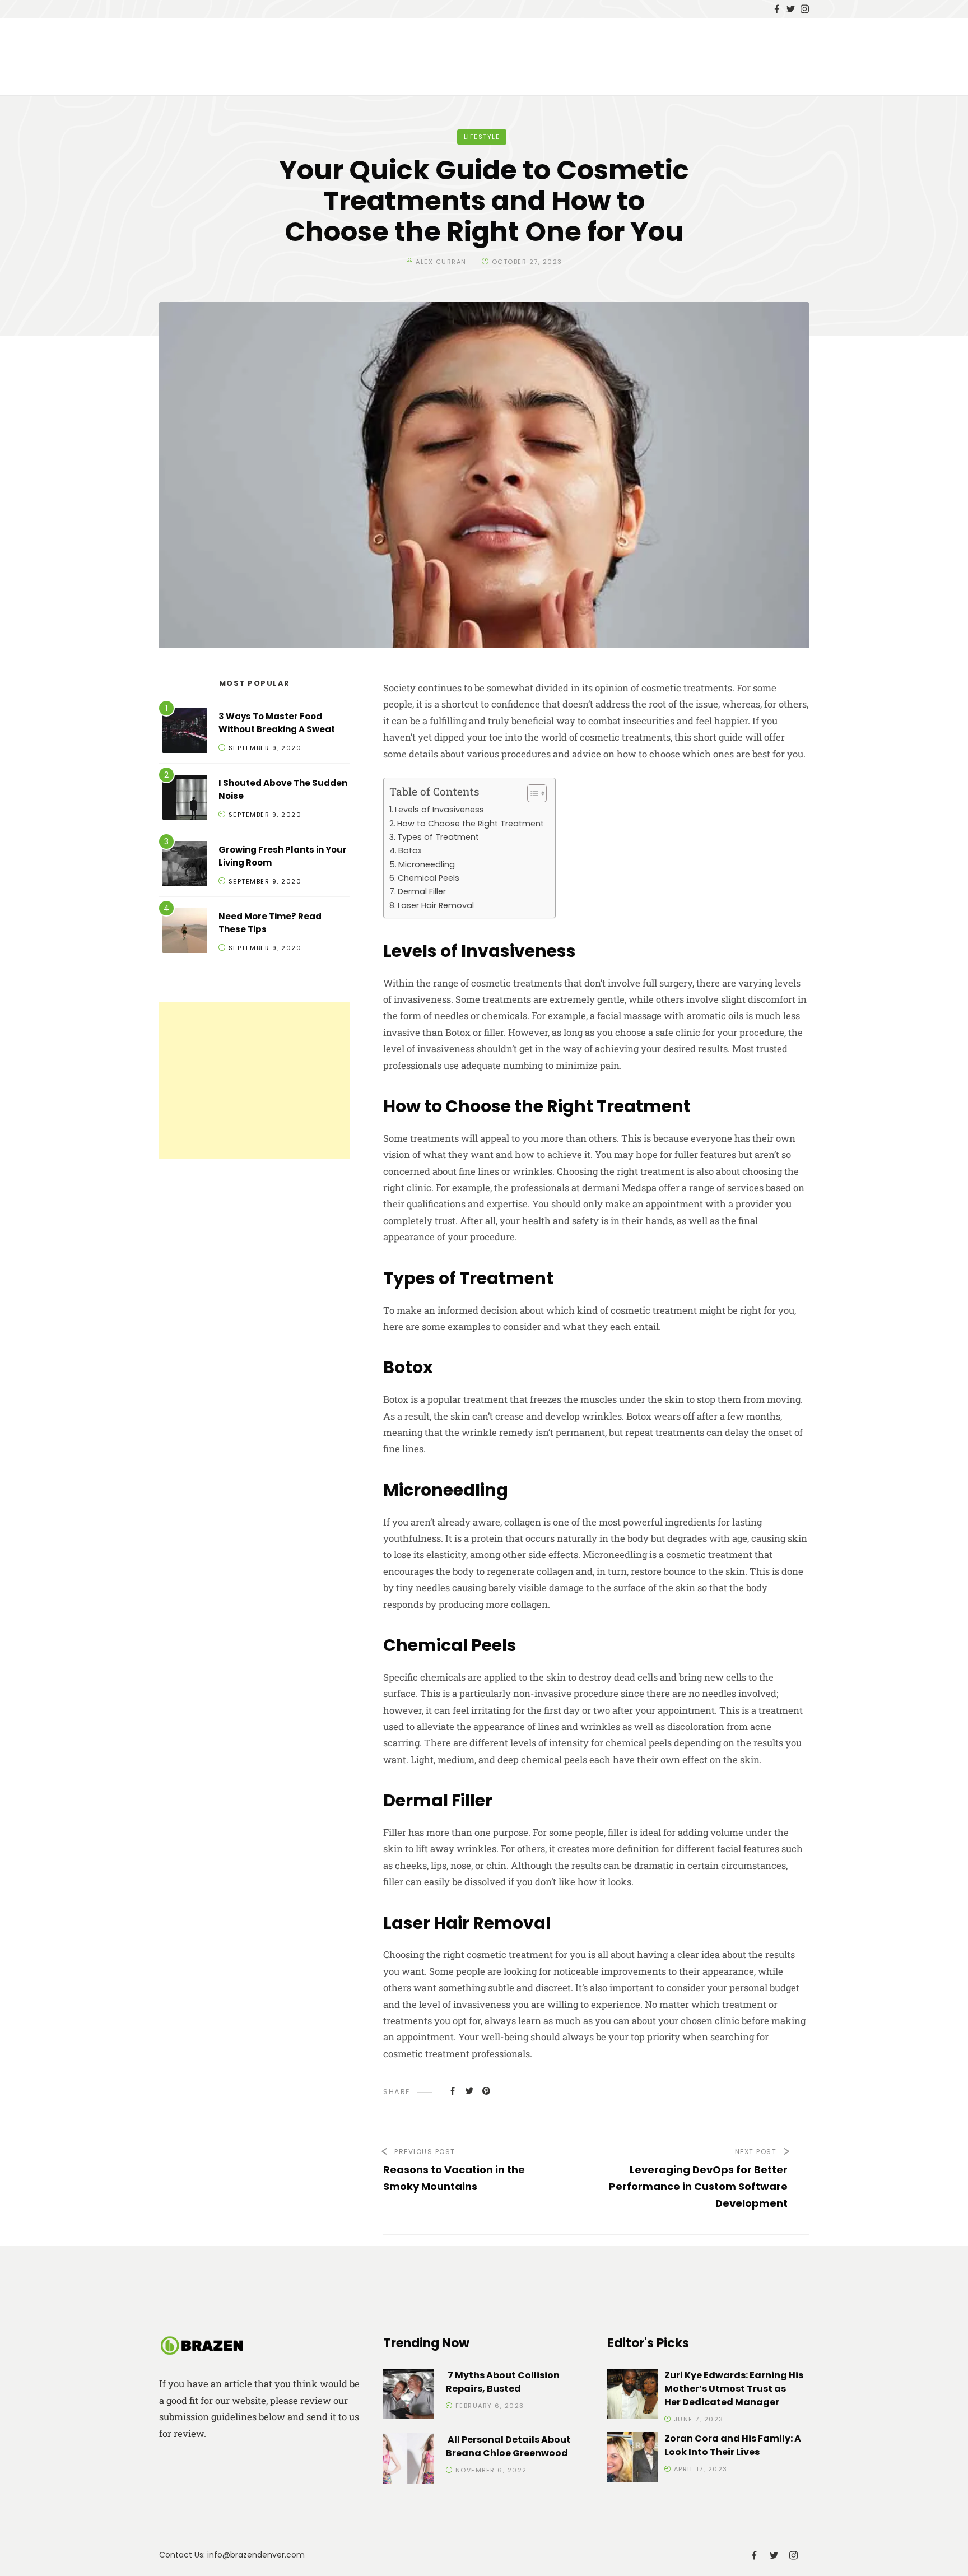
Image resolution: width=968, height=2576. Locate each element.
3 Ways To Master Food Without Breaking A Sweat (277, 723)
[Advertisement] (254, 1080)
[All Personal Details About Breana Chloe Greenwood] (408, 2460)
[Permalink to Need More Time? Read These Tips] (185, 933)
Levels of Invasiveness (439, 810)
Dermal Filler (422, 891)
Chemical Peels (429, 878)
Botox (410, 850)
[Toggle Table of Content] (531, 793)
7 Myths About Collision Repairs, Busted (503, 2382)
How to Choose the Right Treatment (471, 824)
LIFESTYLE (482, 137)
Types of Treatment (438, 837)
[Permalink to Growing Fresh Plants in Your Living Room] (185, 866)
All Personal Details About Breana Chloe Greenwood (508, 2446)
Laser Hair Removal (436, 905)
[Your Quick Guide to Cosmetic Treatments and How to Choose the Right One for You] (453, 2090)
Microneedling (427, 864)
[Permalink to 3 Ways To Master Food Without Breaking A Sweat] (185, 733)
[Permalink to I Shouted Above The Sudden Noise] (185, 799)
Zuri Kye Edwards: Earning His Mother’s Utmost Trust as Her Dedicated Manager (734, 2389)
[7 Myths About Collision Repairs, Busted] (408, 2396)
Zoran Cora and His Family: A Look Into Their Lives (733, 2445)
